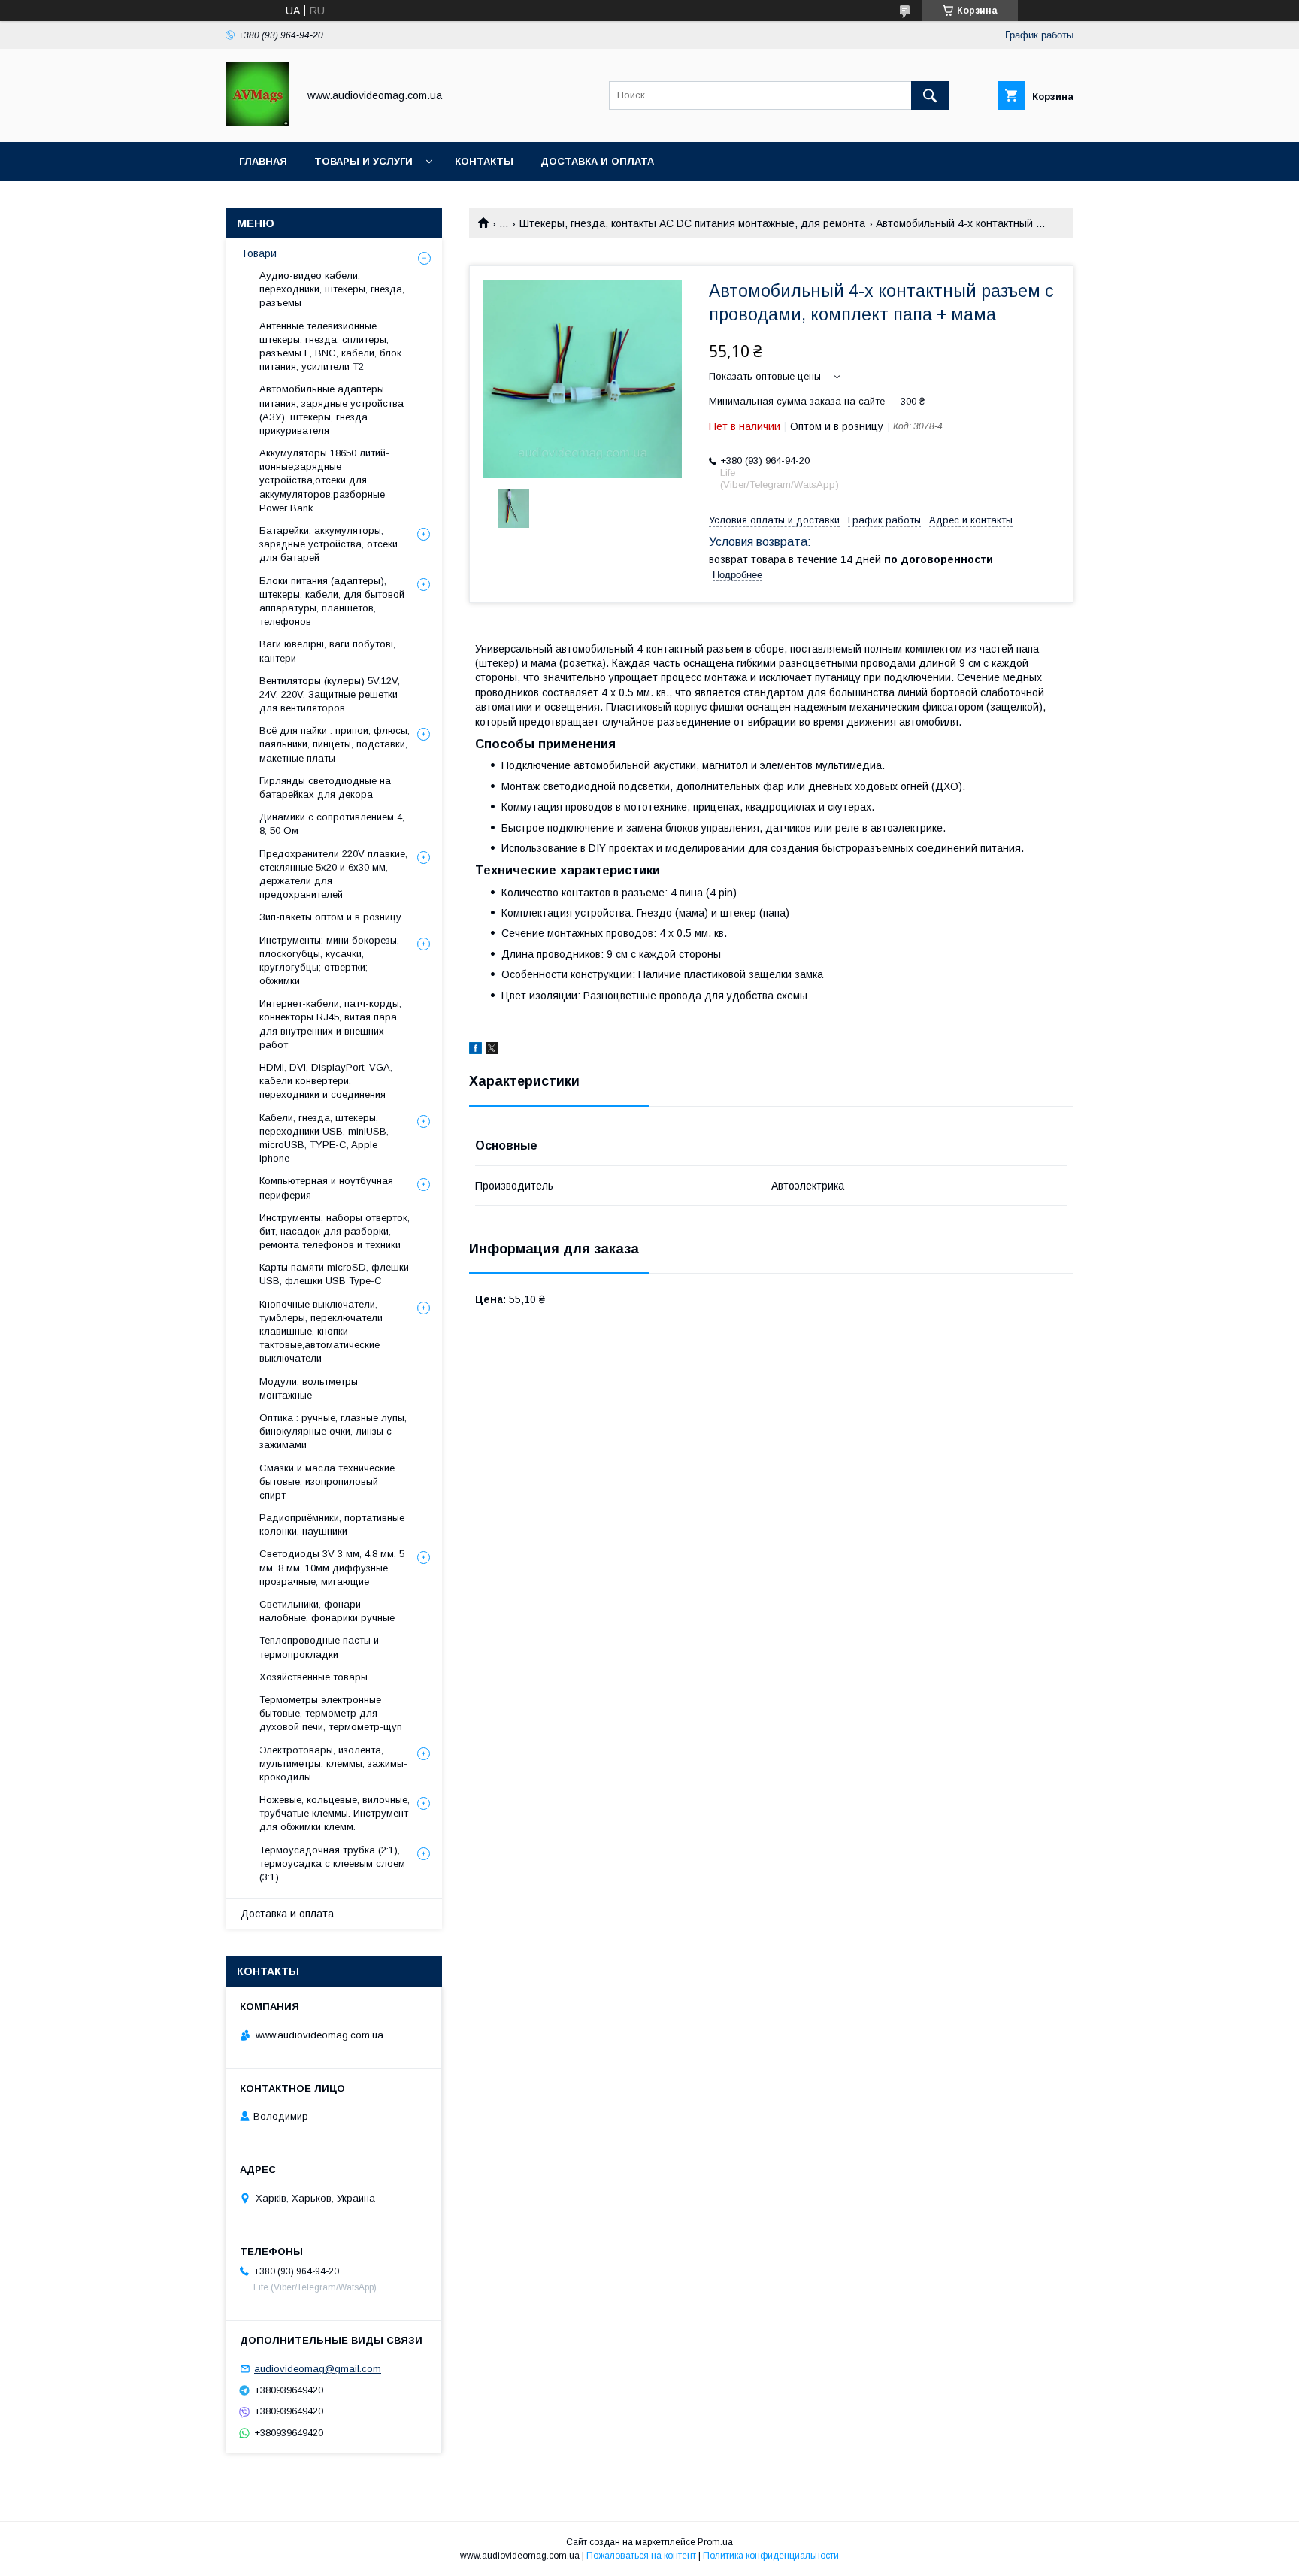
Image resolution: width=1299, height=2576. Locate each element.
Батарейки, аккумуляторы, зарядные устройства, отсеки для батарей (329, 544)
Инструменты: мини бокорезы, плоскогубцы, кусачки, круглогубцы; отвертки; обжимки (329, 961)
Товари (259, 253)
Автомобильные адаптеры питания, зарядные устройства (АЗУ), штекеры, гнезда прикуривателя (332, 410)
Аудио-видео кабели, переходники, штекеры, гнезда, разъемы (332, 289)
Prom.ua (715, 2542)
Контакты (484, 161)
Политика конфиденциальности (771, 2556)
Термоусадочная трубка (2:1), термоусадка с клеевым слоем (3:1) (332, 1864)
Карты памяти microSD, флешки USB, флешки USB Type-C (334, 1274)
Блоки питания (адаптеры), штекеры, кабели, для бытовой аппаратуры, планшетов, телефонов (332, 602)
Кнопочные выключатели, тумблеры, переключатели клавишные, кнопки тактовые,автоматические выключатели (321, 1332)
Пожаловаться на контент (641, 2556)
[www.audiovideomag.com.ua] (257, 123)
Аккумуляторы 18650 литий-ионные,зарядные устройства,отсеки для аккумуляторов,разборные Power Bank (324, 480)
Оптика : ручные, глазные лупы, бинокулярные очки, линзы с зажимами (333, 1431)
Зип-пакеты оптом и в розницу (330, 917)
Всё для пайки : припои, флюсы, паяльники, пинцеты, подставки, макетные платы (335, 744)
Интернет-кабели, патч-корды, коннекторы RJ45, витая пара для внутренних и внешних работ (330, 1024)
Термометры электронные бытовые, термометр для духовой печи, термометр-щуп (331, 1713)
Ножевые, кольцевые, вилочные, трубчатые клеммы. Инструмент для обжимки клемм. (335, 1813)
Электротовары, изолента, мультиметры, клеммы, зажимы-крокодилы (333, 1764)
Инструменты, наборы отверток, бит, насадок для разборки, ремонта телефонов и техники (335, 1231)
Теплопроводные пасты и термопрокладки (319, 1647)
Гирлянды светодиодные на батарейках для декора (325, 788)
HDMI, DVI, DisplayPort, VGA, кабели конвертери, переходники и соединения (326, 1081)
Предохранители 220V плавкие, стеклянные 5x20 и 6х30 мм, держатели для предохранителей (333, 874)
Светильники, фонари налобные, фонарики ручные (327, 1611)
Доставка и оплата (597, 161)
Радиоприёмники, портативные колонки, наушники (332, 1524)
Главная (263, 161)
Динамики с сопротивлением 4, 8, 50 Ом (332, 824)
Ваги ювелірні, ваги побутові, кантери (327, 651)
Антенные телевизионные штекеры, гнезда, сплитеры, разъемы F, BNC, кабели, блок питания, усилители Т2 (330, 347)
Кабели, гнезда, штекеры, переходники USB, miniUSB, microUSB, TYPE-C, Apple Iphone (324, 1138)
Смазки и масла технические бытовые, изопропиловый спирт (327, 1482)
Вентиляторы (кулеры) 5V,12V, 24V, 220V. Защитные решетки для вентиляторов (330, 694)
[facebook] (475, 1050)
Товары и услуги (363, 161)
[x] (492, 1050)
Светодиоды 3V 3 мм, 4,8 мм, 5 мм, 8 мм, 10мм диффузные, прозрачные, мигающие (332, 1567)
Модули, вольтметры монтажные (309, 1388)
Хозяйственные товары (313, 1677)
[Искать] (930, 95)
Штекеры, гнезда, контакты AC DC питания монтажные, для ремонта (692, 223)
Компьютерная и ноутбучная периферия (326, 1188)
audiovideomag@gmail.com (318, 2369)
